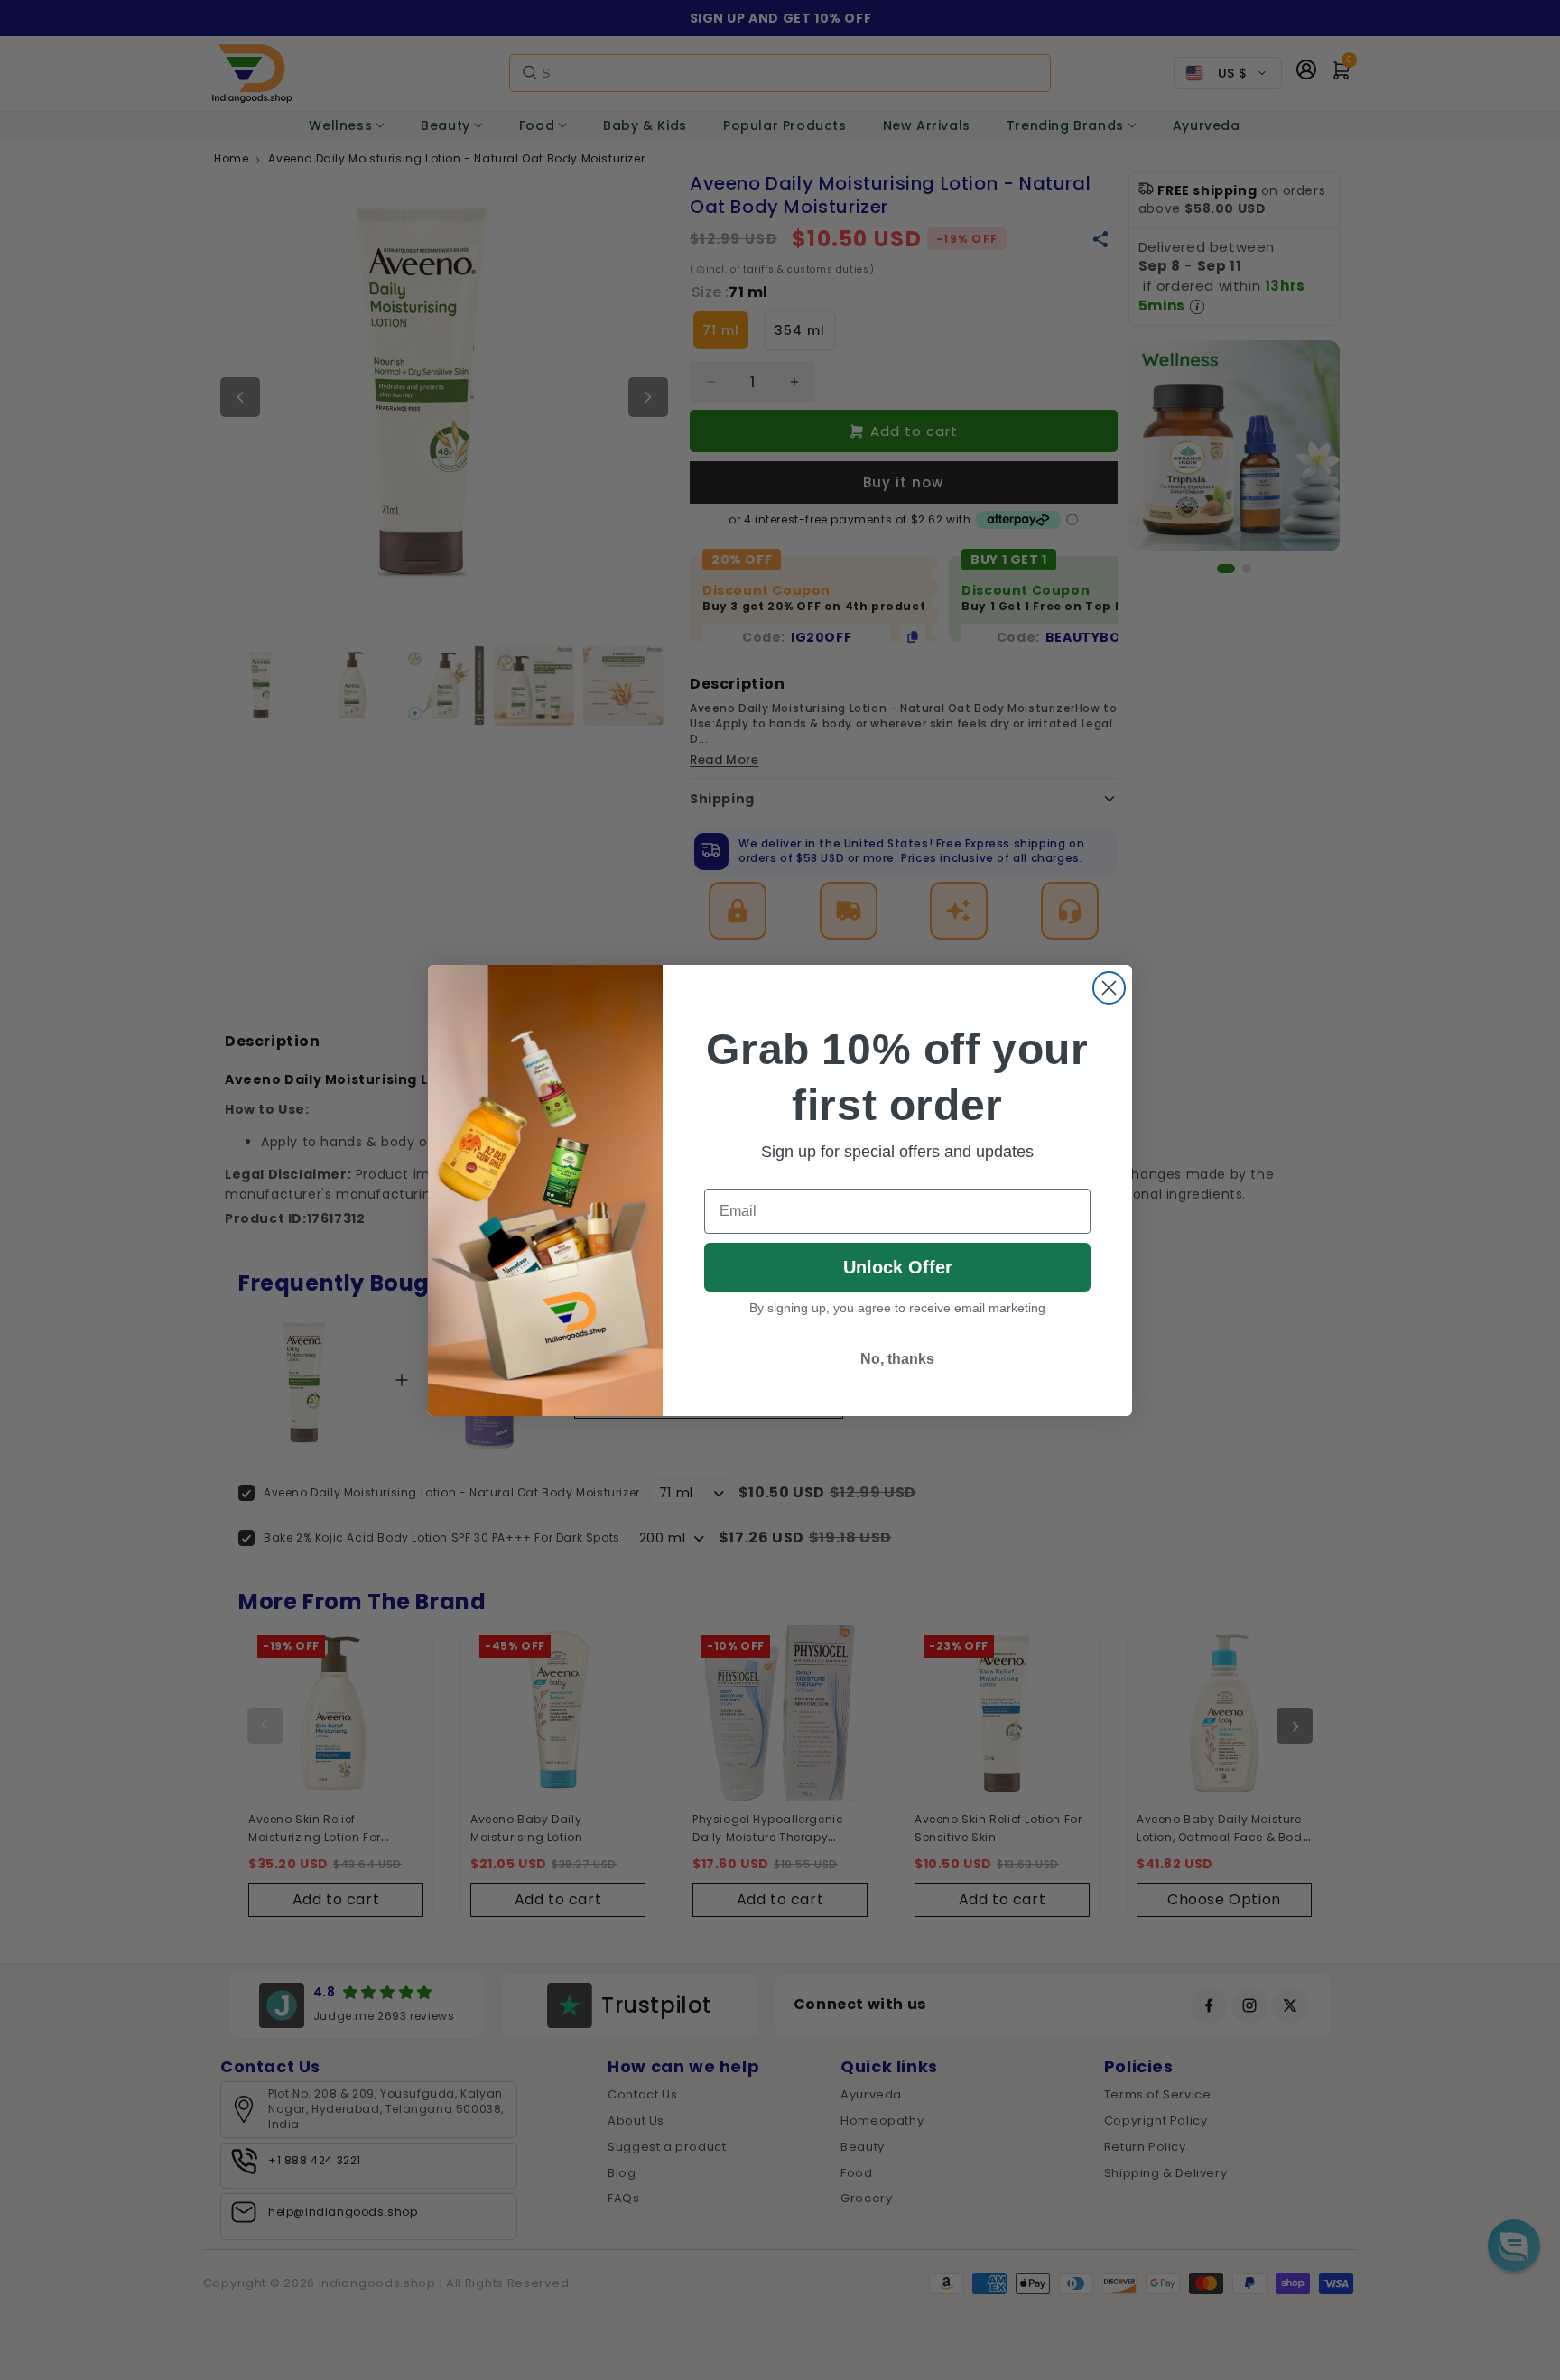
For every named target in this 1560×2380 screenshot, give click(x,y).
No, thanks (897, 1359)
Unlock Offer (898, 1267)
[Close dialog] (1109, 988)
